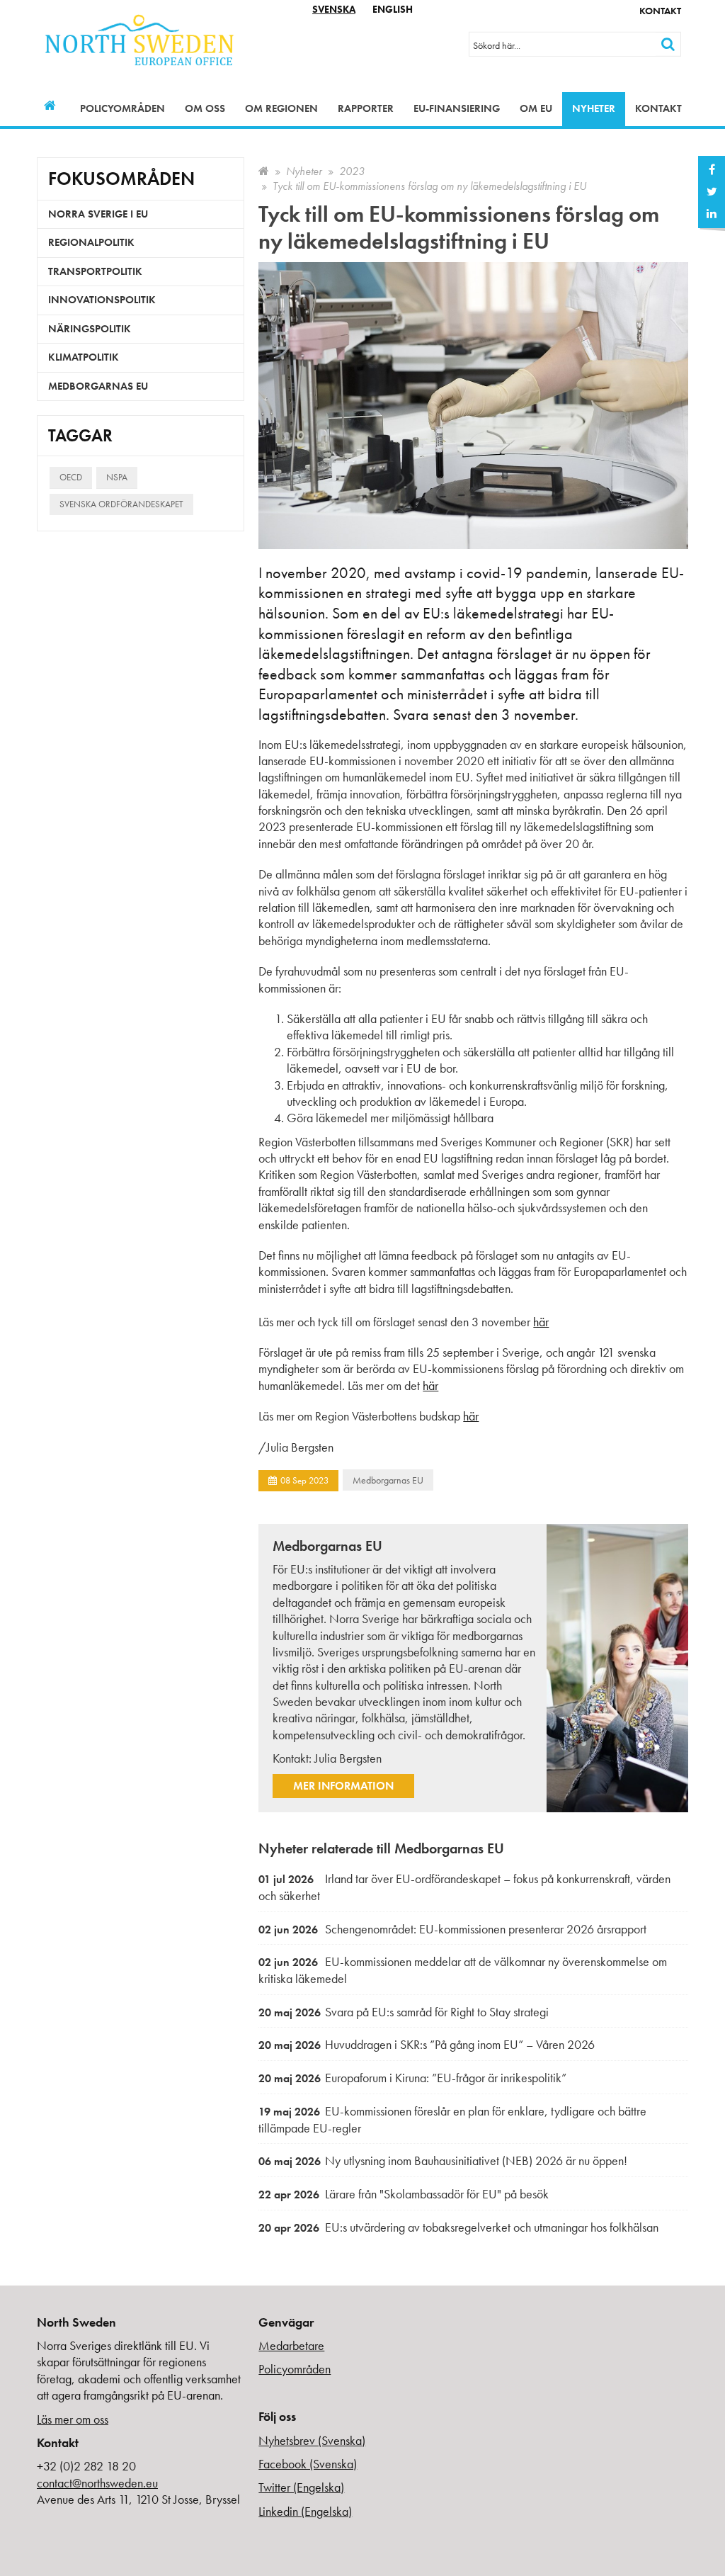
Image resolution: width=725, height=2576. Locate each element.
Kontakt (660, 11)
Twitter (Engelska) (301, 2487)
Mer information (343, 1786)
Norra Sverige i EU (98, 214)
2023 (352, 171)
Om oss (205, 108)
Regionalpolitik (91, 242)
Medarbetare (291, 2345)
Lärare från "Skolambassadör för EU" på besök (404, 2194)
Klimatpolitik (84, 357)
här (541, 1322)
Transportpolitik (95, 271)
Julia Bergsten (348, 1758)
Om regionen (281, 108)
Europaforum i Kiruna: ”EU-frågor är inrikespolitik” (412, 2078)
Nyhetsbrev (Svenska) (312, 2440)
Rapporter (366, 108)
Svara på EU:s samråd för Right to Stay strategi (404, 2012)
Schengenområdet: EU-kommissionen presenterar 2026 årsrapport (452, 1929)
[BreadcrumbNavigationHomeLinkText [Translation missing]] (264, 171)
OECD (71, 477)
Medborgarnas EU (388, 1480)
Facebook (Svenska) (308, 2464)
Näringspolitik (90, 329)
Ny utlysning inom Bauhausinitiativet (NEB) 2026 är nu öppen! (443, 2160)
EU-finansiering (457, 108)
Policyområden (122, 108)
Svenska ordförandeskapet (121, 504)
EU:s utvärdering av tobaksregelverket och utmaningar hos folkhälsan (458, 2227)
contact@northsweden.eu (97, 2483)
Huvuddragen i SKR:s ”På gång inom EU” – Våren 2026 (427, 2044)
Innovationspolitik (102, 300)
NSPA (117, 477)
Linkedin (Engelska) (305, 2511)
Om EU (536, 108)
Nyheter (594, 108)
